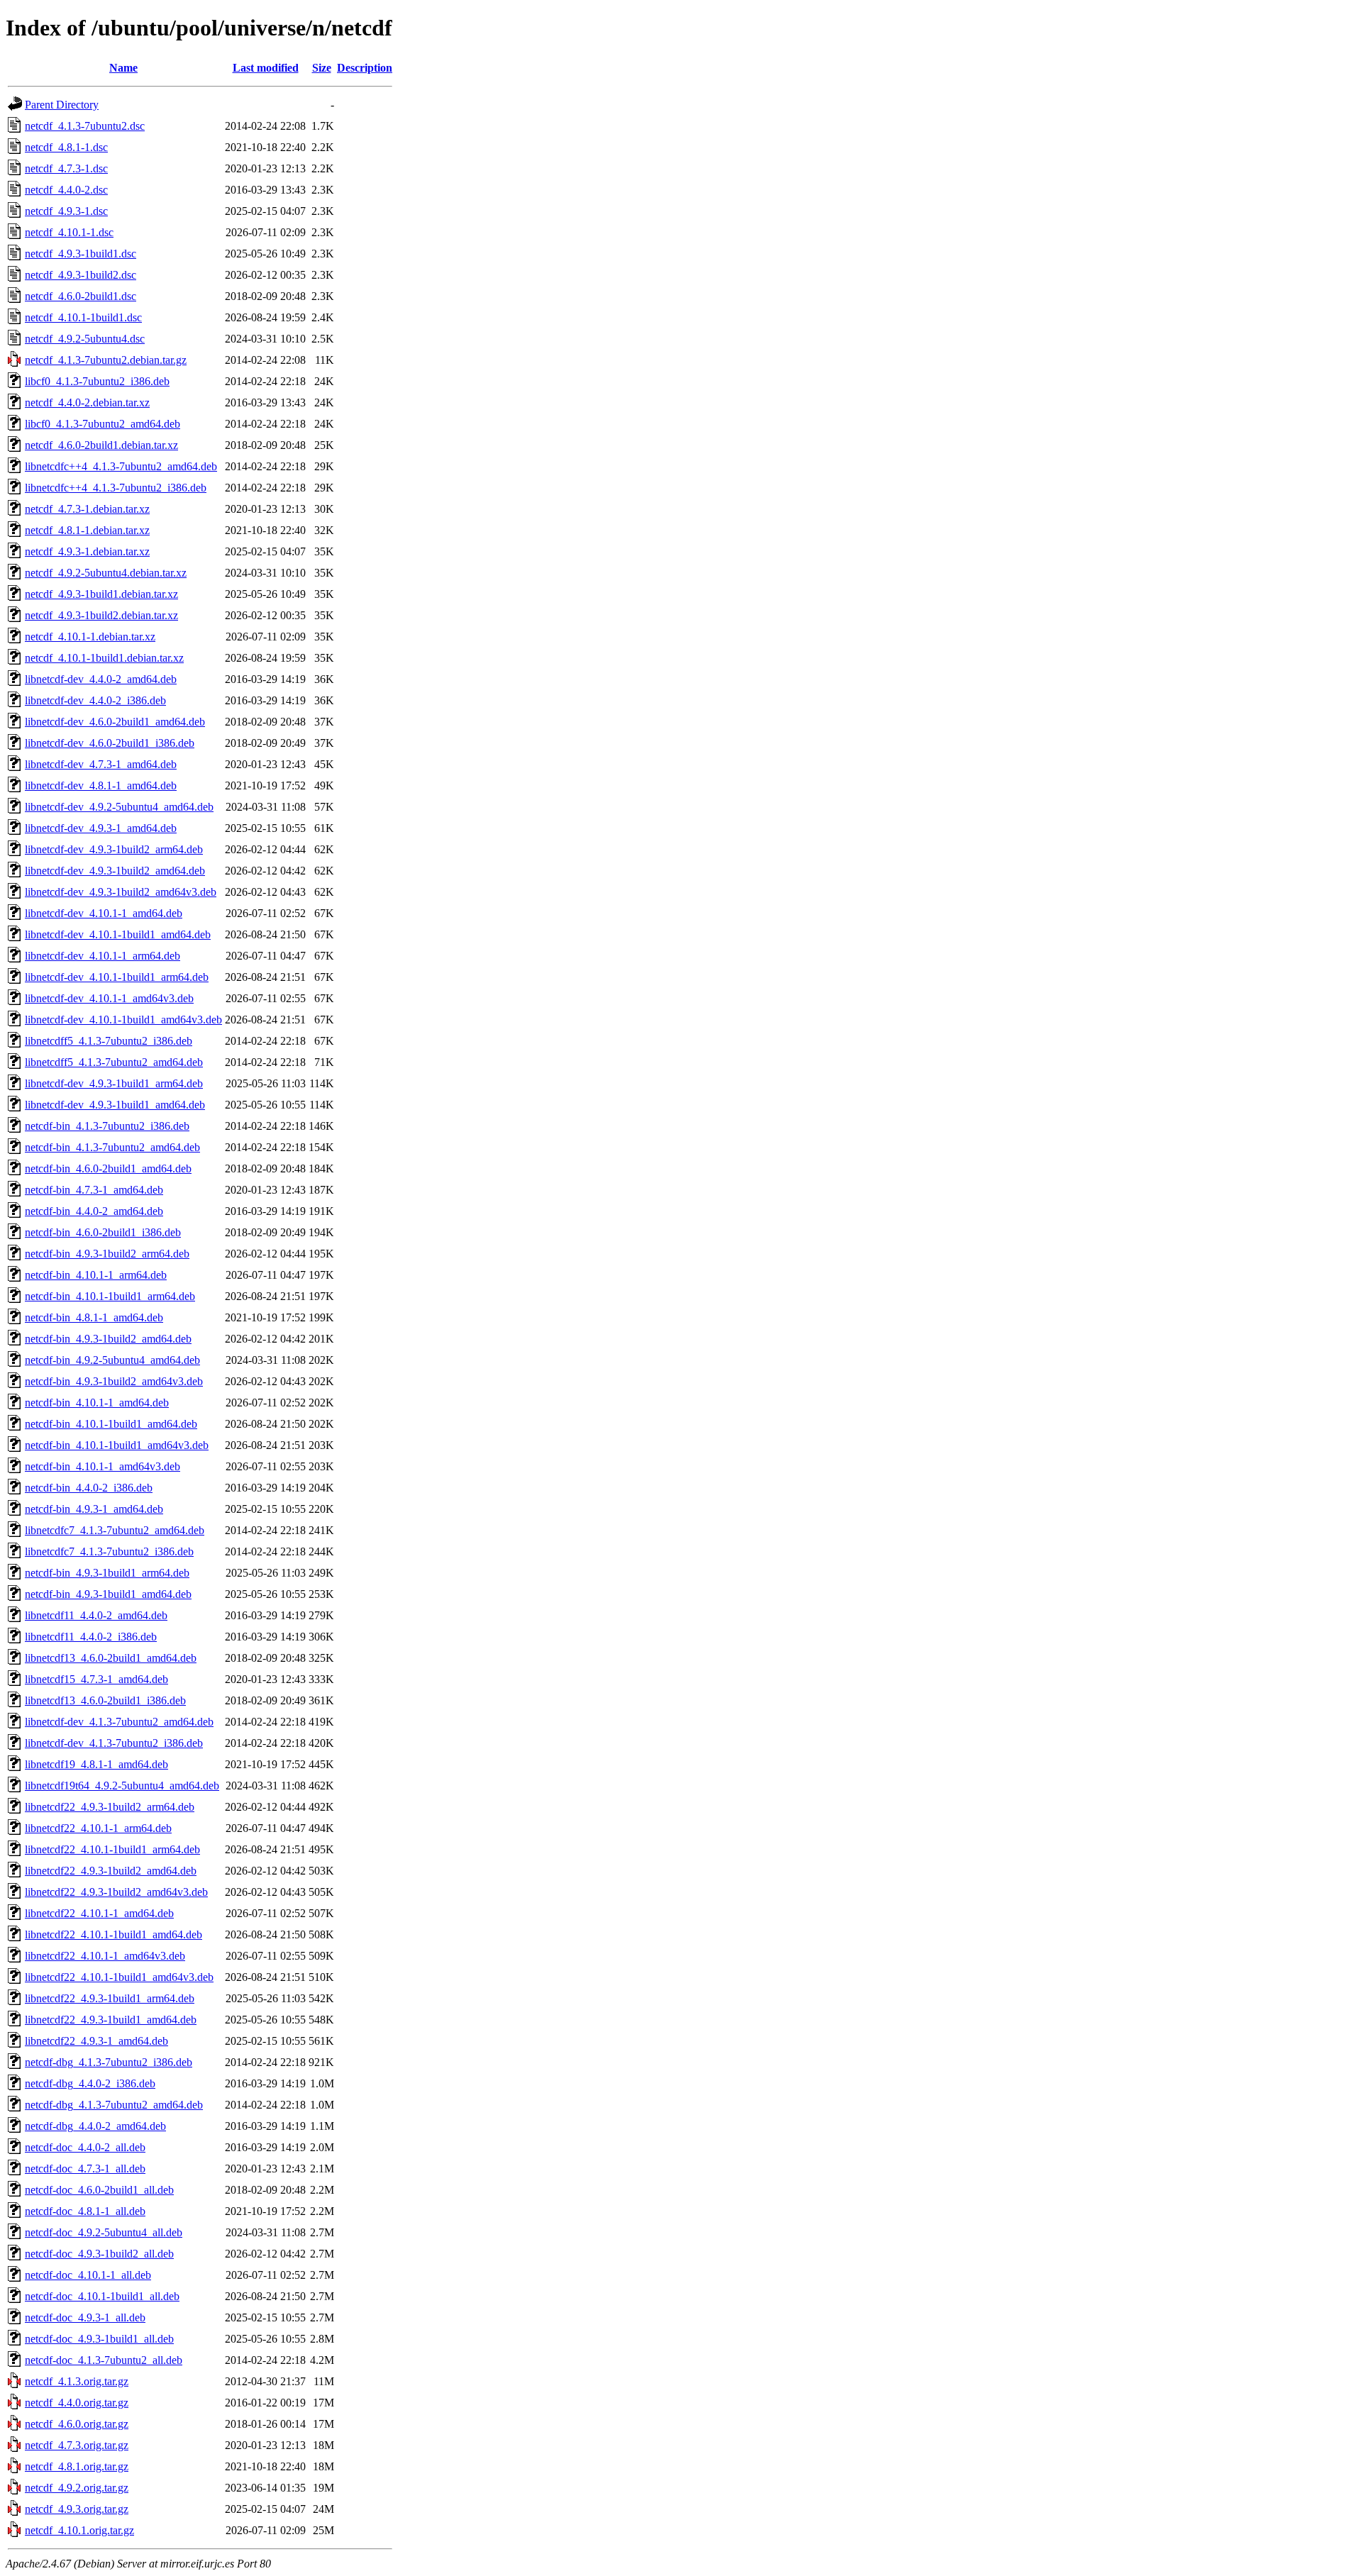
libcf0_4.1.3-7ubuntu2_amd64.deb (103, 424)
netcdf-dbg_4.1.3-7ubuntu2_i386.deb (109, 2062)
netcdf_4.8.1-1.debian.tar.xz (87, 530)
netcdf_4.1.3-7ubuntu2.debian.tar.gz (106, 360)
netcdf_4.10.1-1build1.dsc (83, 317)
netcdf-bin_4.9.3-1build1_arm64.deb (107, 1573)
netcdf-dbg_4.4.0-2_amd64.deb (95, 2126)
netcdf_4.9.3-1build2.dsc (81, 275)
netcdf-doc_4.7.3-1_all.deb (85, 2169)
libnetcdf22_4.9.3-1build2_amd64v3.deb (116, 1892)
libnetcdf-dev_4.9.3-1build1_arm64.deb (114, 1083)
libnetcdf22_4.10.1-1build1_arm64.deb (112, 1849)
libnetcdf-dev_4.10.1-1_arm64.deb (103, 956)
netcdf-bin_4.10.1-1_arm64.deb (96, 1275)
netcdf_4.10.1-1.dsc (69, 232)
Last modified (266, 68)
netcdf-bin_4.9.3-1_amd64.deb (94, 1509)
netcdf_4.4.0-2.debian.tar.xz (87, 402)
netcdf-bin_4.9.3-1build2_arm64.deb (107, 1254)
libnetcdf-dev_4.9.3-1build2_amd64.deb (115, 871)
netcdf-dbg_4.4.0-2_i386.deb (90, 2083)
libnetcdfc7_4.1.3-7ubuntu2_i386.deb (109, 1551)
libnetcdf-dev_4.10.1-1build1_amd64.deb (118, 934)
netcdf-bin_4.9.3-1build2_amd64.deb (108, 1339)
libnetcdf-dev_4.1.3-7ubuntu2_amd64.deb (119, 1722)
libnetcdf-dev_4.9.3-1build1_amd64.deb (115, 1105)
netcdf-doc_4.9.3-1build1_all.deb (99, 2339)
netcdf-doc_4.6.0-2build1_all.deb (99, 2190)
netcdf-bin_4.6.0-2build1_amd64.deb (108, 1168)
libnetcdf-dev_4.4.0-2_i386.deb (95, 700)
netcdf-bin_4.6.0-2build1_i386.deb (103, 1232)
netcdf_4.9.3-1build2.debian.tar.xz (101, 615)
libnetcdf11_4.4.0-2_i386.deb (91, 1637)
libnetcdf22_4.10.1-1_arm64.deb (98, 1828)
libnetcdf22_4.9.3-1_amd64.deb (96, 2041)
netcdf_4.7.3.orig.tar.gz (77, 2445)
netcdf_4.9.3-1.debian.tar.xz (87, 551)
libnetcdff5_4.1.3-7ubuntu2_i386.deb (109, 1041)
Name (123, 68)
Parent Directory (62, 105)
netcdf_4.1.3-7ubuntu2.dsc (85, 126)
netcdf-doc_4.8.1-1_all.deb (85, 2211)
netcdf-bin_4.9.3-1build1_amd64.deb (108, 1594)
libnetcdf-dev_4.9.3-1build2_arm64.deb (114, 849)
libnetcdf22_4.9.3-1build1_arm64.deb (110, 1998)
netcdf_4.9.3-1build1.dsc (81, 254)
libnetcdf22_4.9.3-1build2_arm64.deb (110, 1807)
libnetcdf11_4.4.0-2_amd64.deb (96, 1615)
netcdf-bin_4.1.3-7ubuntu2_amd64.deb (112, 1147)
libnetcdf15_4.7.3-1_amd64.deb (96, 1679)
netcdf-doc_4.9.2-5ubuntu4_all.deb (104, 2232)
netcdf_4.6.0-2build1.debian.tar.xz (101, 445)
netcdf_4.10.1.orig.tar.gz (79, 2530)
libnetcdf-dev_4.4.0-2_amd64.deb (101, 679)
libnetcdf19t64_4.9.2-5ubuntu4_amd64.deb (122, 1786)
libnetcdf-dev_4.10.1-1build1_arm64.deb (117, 977)
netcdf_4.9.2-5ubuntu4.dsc (85, 339)
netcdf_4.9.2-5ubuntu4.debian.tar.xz (106, 573)
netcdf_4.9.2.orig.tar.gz (77, 2488)
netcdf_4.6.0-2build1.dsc (81, 296)
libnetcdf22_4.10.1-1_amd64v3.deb (105, 1956)
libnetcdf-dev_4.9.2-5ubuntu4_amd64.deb (119, 807)
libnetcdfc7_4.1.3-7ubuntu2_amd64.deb (115, 1530)
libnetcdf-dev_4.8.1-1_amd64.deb (101, 785)
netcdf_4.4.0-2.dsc (66, 190)
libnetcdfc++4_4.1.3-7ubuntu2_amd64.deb (121, 466)
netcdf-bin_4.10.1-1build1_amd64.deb (111, 1424)
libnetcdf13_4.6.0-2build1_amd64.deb (111, 1658)
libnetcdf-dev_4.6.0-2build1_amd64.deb (115, 722)
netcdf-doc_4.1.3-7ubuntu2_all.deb (104, 2360)
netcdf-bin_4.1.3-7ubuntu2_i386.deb (107, 1126)
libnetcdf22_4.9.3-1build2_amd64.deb (111, 1871)
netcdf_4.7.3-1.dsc (66, 168)
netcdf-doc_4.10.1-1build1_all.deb (102, 2296)
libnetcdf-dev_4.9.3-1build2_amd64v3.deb (121, 892)
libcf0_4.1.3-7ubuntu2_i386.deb (97, 381)
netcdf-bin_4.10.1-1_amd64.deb (97, 1403)
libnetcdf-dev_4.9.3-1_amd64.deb (101, 828)
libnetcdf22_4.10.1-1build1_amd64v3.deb (119, 1977)
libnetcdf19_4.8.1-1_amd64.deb (96, 1764)
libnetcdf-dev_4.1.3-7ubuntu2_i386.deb (114, 1743)
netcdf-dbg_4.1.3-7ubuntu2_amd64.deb (114, 2105)
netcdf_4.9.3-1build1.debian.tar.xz (101, 594)
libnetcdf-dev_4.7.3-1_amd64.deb (101, 764)
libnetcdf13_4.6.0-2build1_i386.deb (105, 1700)
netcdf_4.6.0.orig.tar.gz (77, 2424)
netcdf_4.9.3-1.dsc (66, 211)
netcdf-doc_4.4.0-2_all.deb (85, 2147)
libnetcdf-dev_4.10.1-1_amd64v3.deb (109, 998)
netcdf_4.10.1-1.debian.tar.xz (90, 637)
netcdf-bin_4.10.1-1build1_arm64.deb (110, 1296)
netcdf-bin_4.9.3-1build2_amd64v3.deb (114, 1381)
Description (365, 68)
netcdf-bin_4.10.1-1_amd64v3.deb (103, 1466)
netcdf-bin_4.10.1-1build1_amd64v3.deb (117, 1445)
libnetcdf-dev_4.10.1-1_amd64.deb (104, 913)
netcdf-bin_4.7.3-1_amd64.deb (94, 1190)
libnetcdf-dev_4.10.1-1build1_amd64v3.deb (123, 1020)
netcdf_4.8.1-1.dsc (66, 147)
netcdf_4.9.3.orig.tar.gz (77, 2509)
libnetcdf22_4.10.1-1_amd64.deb (99, 1913)
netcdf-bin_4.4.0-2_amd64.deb (94, 1211)
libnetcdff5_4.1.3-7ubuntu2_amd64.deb (114, 1062)
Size (322, 68)
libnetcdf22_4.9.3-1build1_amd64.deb (111, 2020)
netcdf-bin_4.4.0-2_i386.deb (89, 1488)
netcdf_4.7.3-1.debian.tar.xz (87, 509)
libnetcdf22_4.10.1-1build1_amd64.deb (113, 1934)
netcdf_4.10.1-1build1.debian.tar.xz (104, 658)
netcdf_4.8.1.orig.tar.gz (77, 2466)
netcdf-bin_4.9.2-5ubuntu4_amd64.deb (112, 1360)
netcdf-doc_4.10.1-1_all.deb (88, 2275)
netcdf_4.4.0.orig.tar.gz (77, 2403)
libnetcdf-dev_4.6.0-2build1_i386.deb (110, 743)
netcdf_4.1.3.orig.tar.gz (77, 2381)
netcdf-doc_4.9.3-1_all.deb (85, 2317)
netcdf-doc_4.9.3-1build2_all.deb (99, 2254)
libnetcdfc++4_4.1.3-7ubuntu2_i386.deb (116, 488)
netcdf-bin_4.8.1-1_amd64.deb (94, 1317)
